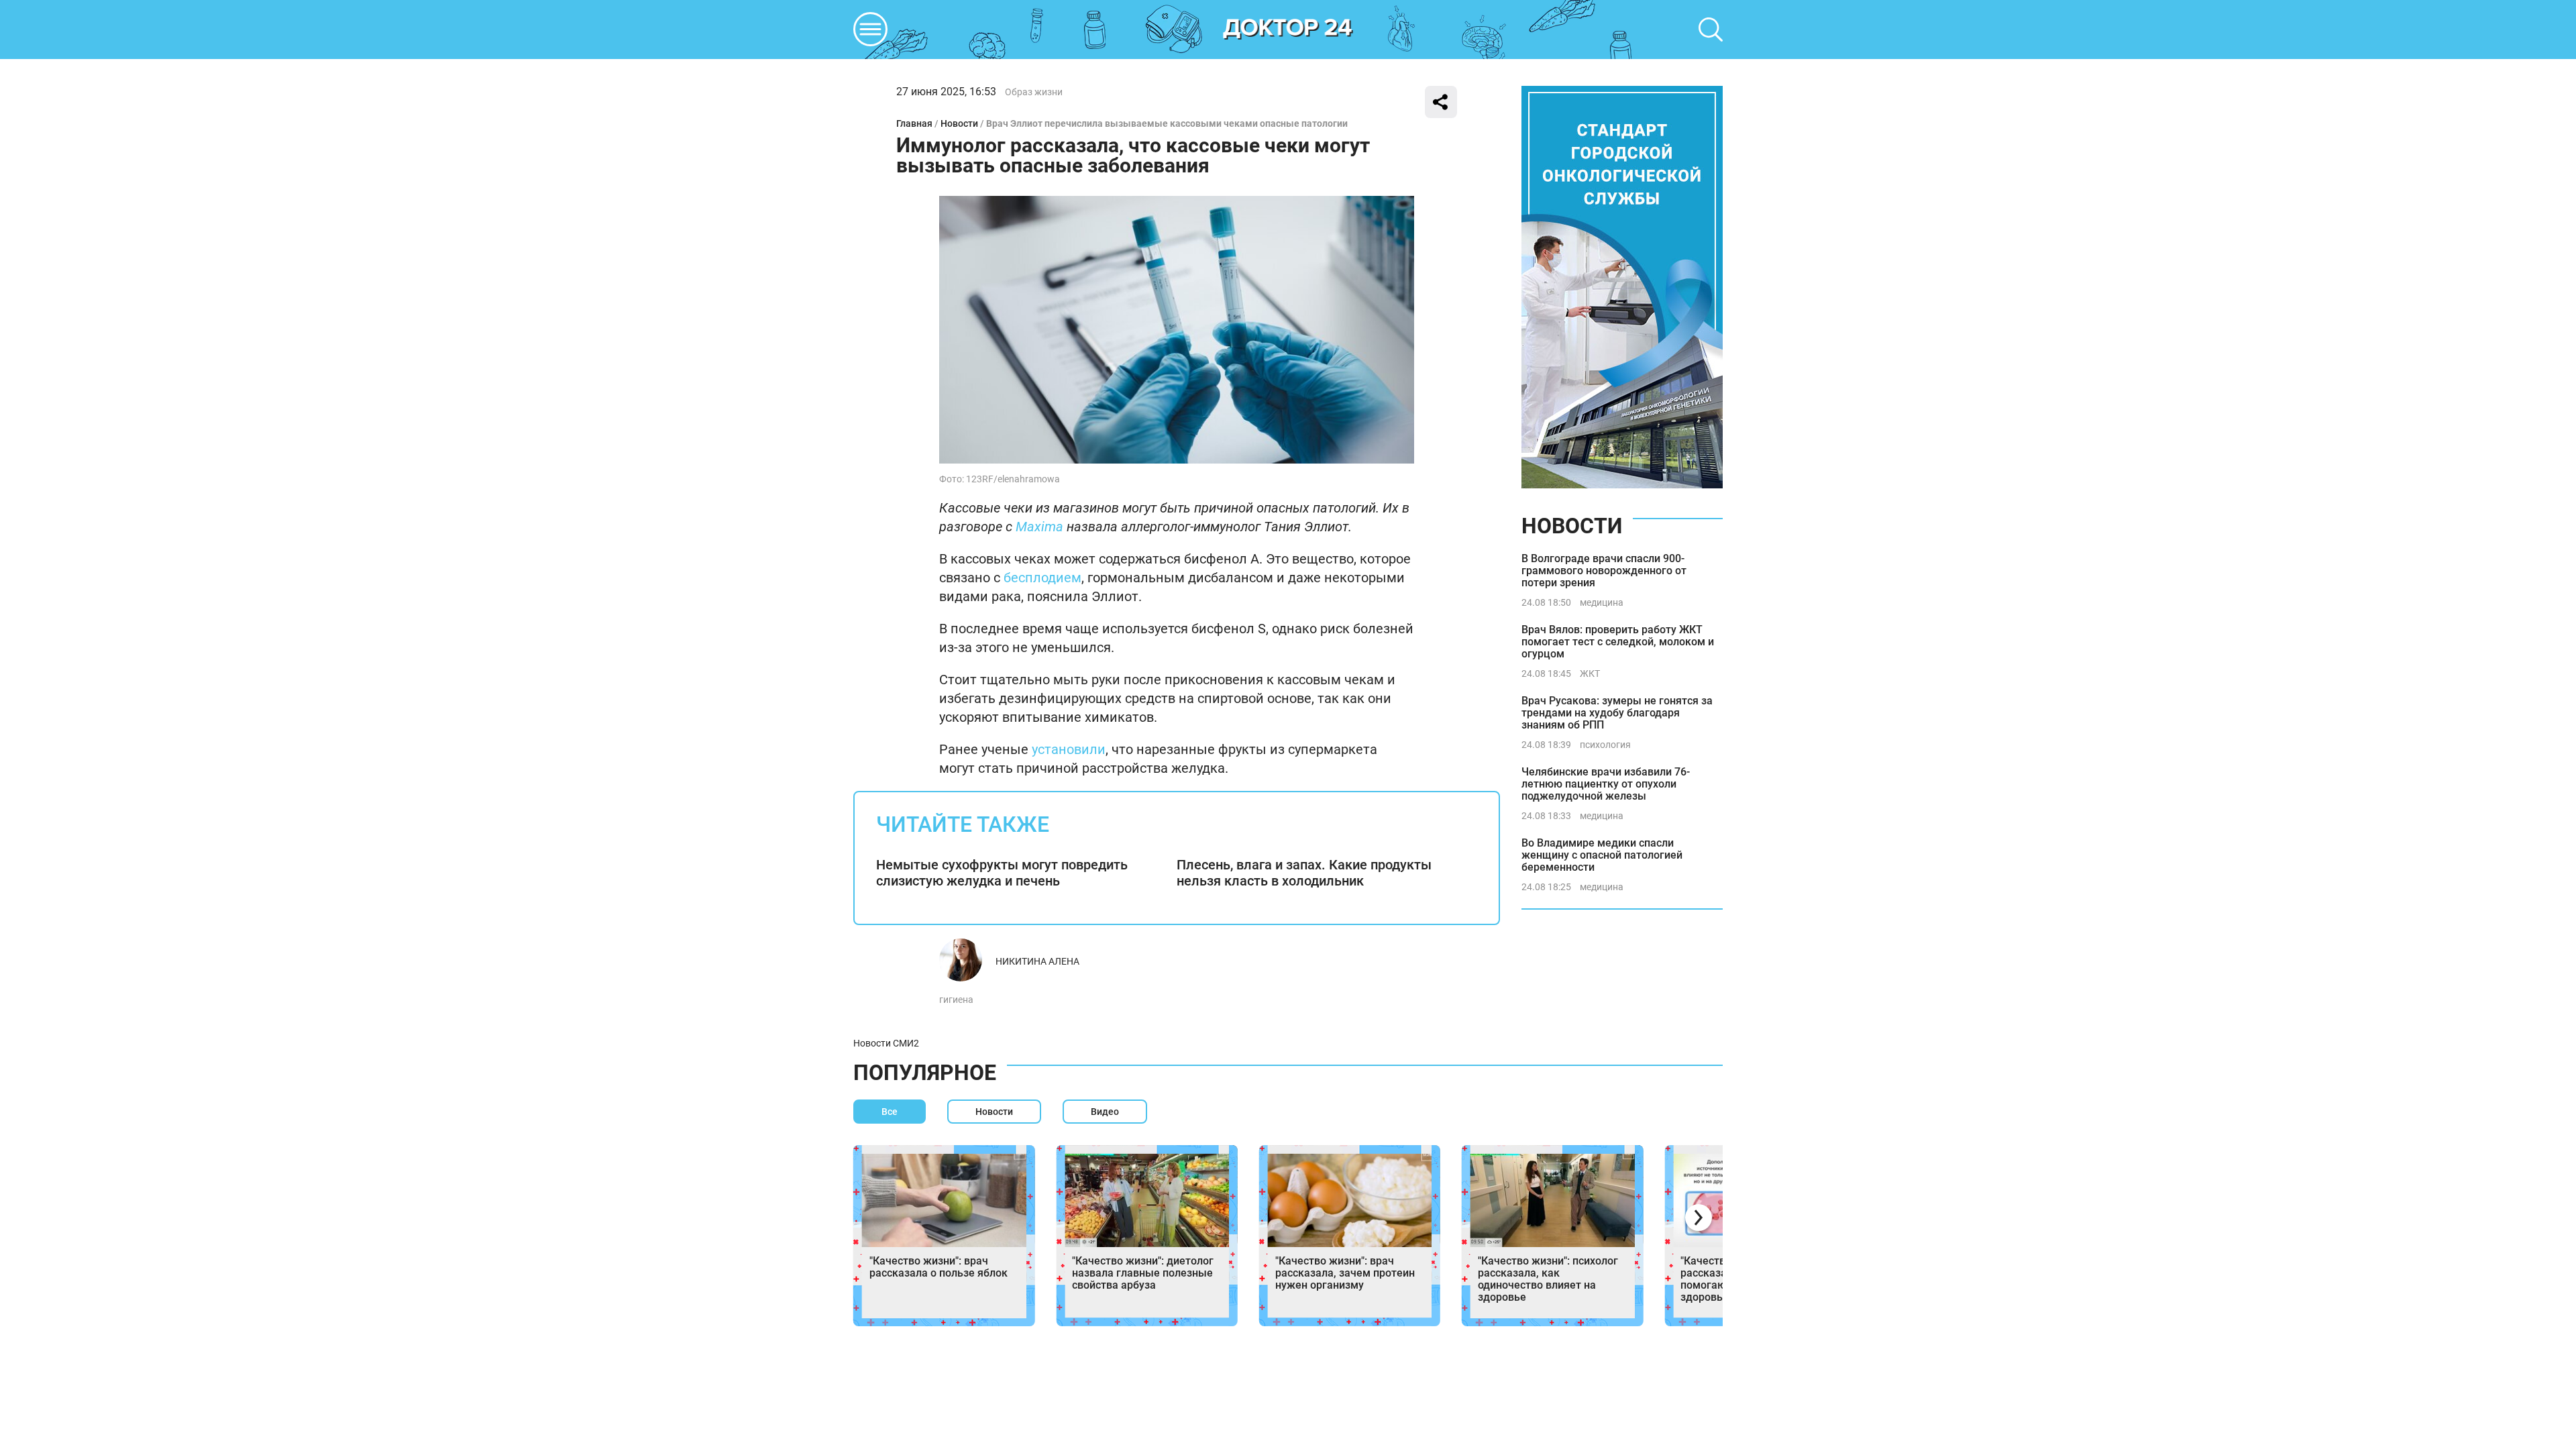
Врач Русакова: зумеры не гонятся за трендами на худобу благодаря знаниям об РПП (1617, 713)
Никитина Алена (1037, 961)
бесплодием (1042, 578)
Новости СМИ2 (886, 1043)
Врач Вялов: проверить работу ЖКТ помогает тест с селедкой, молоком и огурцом (1618, 642)
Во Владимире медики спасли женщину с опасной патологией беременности (1602, 855)
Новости (959, 123)
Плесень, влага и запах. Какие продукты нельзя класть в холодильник (1304, 873)
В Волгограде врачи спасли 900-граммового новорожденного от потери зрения (1604, 571)
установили (1069, 749)
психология (1605, 745)
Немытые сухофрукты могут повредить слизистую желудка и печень (1002, 873)
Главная (914, 123)
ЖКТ (1590, 674)
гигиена (956, 1000)
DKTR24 (1288, 30)
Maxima (1039, 527)
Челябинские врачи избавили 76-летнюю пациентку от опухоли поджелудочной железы (1606, 784)
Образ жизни (1034, 92)
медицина (1602, 602)
